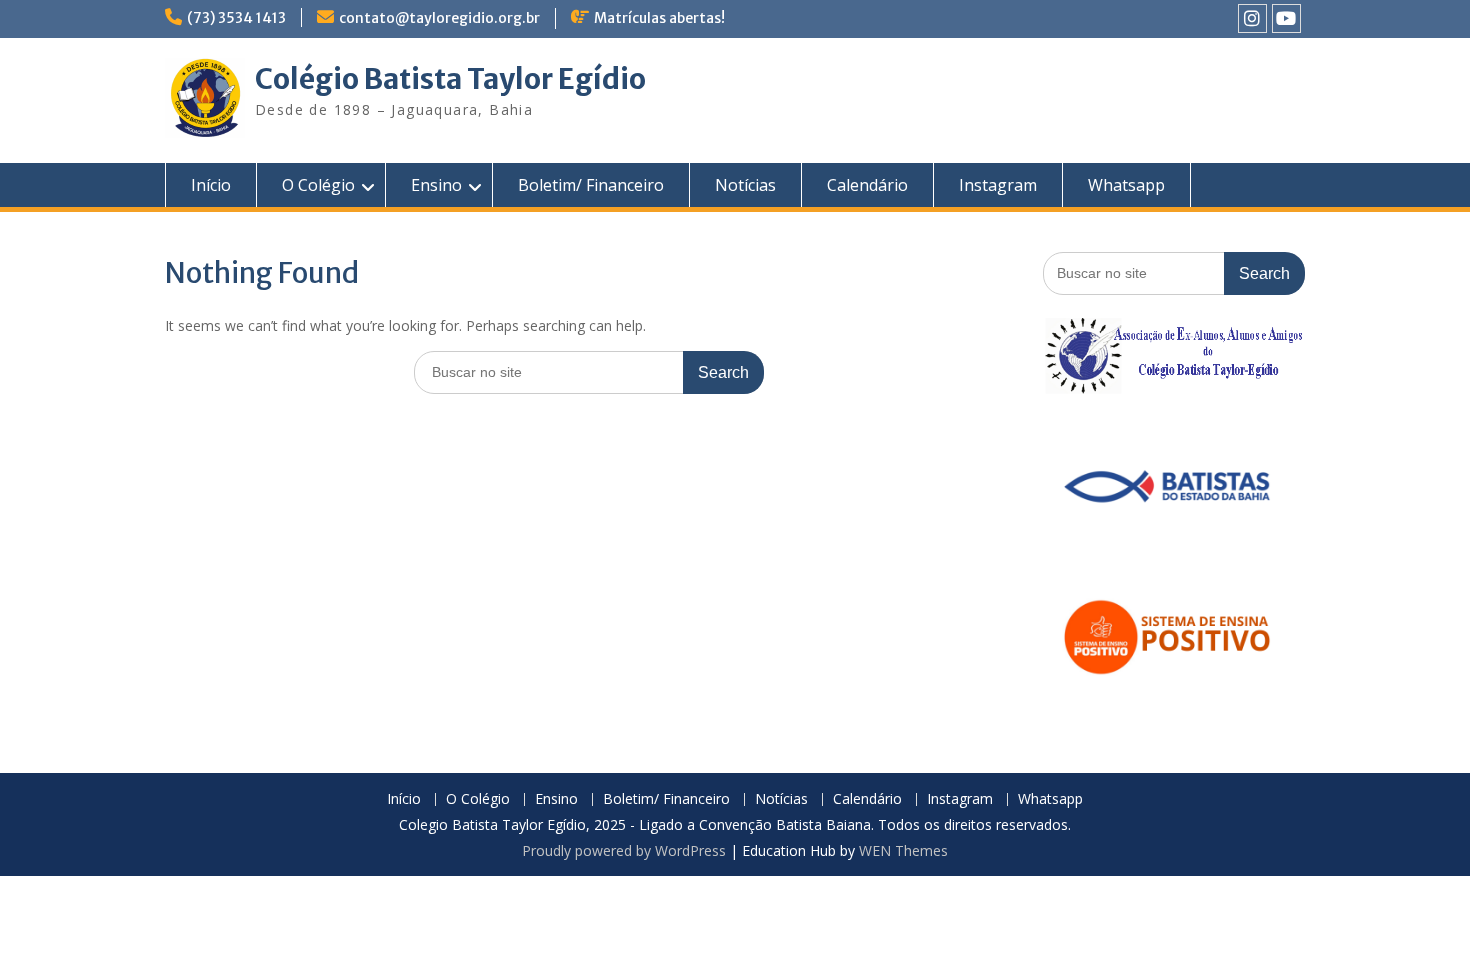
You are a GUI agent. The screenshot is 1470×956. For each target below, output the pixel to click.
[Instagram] (1252, 18)
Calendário (867, 185)
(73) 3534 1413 (236, 18)
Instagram (998, 185)
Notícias (745, 185)
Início (211, 185)
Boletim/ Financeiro (591, 185)
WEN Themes (903, 850)
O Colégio (318, 185)
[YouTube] (1286, 18)
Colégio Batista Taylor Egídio (450, 79)
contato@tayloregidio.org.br (439, 18)
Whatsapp (1126, 185)
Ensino (436, 185)
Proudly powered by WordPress (624, 850)
